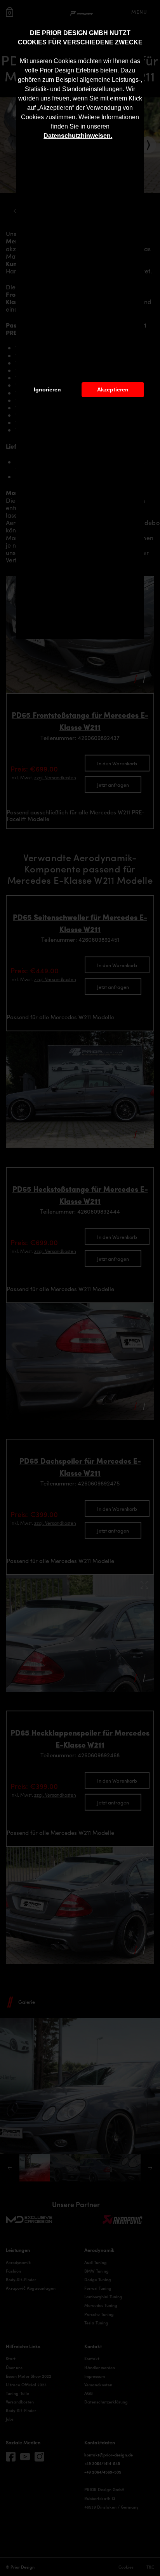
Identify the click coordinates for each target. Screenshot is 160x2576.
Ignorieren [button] (47, 389)
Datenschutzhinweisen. (78, 136)
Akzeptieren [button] (113, 389)
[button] (115, 137)
